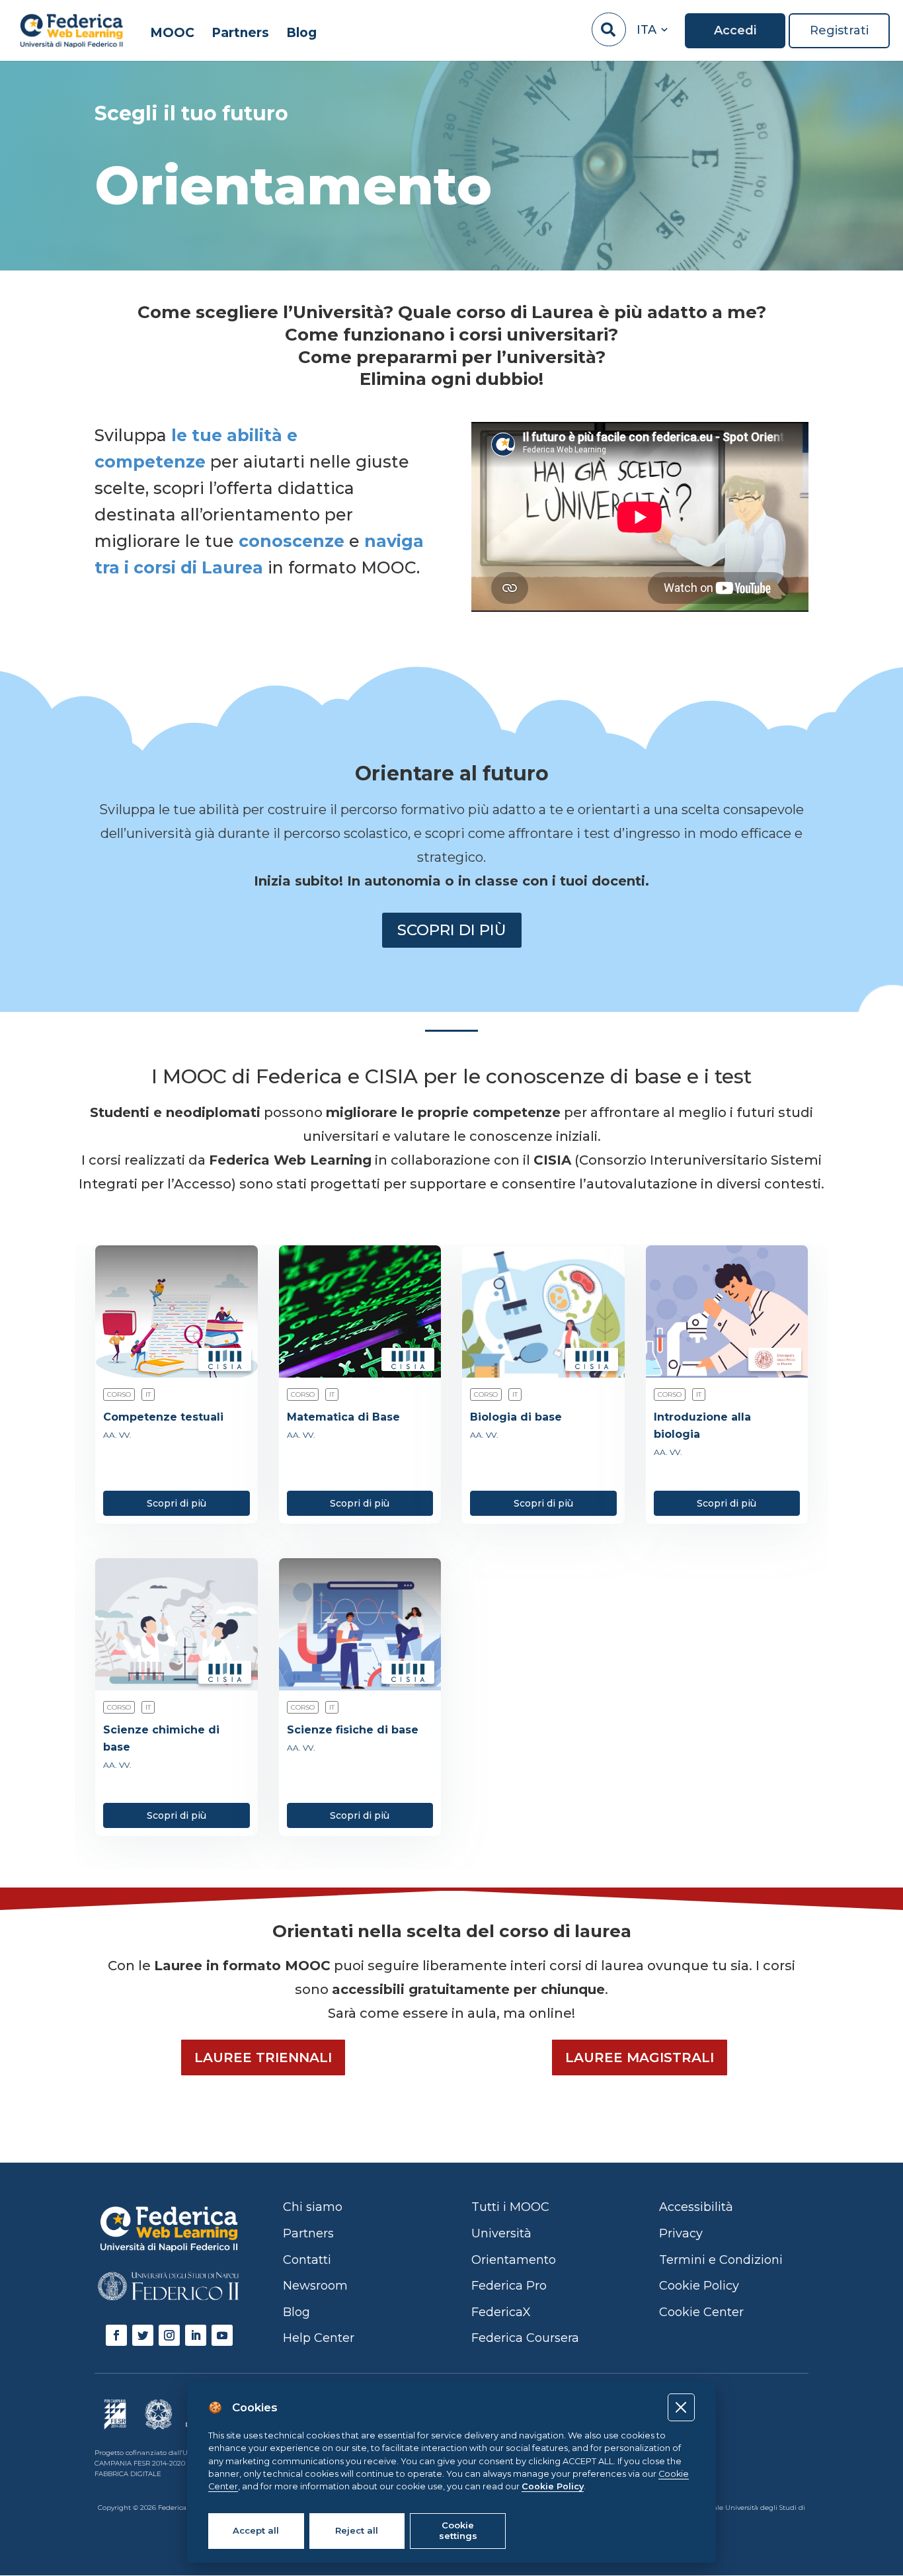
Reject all (357, 2530)
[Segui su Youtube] (222, 2335)
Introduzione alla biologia (702, 1426)
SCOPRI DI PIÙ (452, 930)
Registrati (839, 31)
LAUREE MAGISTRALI (640, 2057)
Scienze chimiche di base (161, 1738)
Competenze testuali (163, 1417)
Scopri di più (177, 1503)
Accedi (735, 31)
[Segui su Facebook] (116, 2335)
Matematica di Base (343, 1417)
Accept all (256, 2530)
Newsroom (315, 2286)
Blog (301, 33)
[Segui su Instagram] (169, 2335)
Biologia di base (516, 1417)
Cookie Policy (553, 2486)
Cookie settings (458, 2530)
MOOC (172, 33)
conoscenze (292, 541)
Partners (240, 33)
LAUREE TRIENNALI (263, 2057)
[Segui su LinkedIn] (196, 2335)
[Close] (681, 2407)
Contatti (307, 2260)
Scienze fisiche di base (353, 1730)
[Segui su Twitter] (143, 2335)
